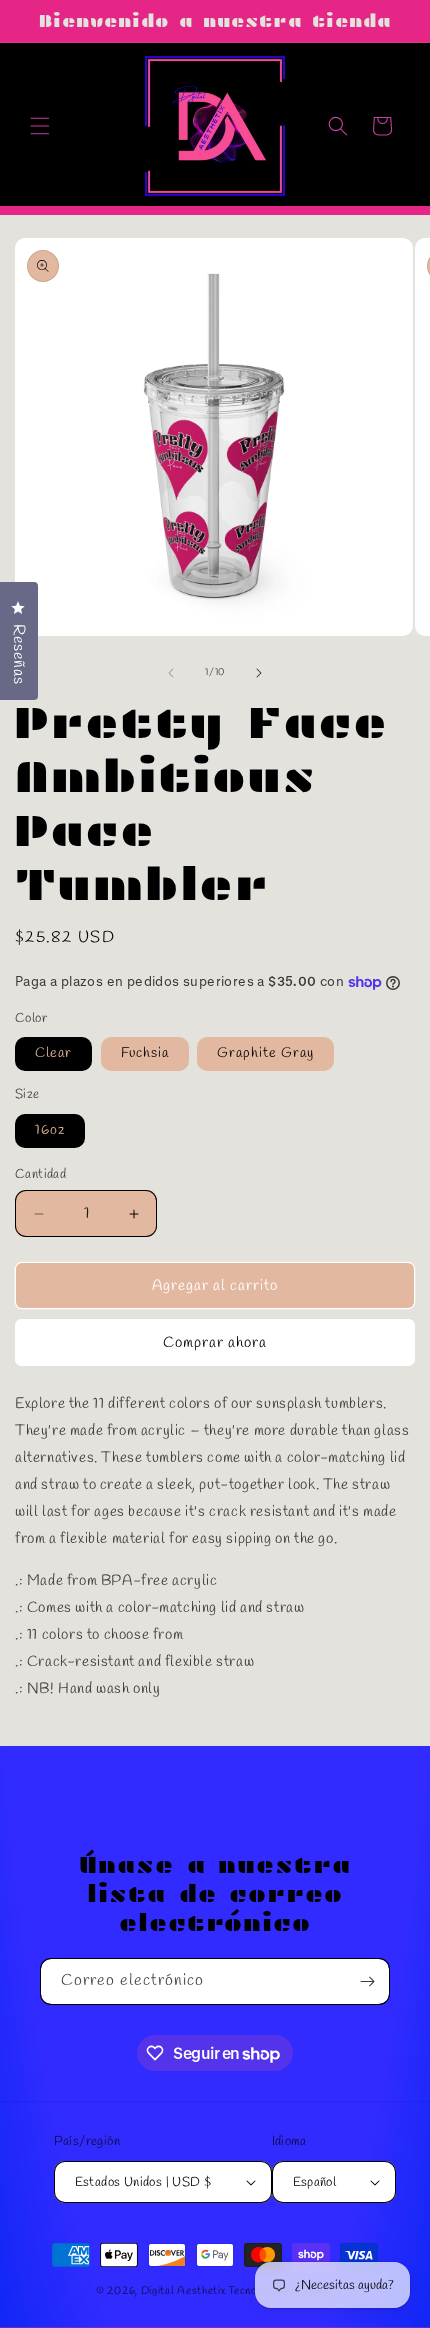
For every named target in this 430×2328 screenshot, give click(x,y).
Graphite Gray (265, 1053)
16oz (50, 1130)
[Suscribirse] (367, 1981)
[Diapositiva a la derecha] (259, 673)
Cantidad (40, 1174)
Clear (53, 1053)
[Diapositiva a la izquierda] (171, 673)
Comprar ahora (215, 1343)
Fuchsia (145, 1053)
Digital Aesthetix (183, 2291)
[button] (40, 126)
